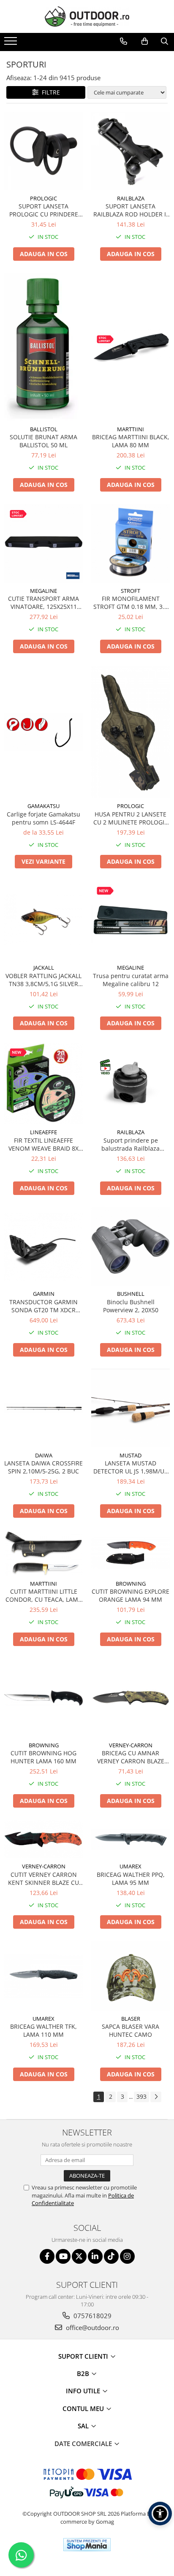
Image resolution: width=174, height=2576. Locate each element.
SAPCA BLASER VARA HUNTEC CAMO (130, 2030)
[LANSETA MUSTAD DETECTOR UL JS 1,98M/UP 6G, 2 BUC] (130, 1408)
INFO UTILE (84, 2391)
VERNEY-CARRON (131, 1745)
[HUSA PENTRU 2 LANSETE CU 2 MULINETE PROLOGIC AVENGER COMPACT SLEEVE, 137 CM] (130, 732)
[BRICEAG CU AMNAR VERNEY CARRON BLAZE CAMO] (130, 1698)
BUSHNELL (131, 1294)
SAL (84, 2426)
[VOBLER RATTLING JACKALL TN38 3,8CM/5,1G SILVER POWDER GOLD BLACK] (43, 920)
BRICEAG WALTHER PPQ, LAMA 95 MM (131, 1879)
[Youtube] (63, 2256)
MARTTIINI (130, 429)
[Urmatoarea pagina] (156, 2097)
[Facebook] (47, 2256)
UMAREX (130, 1866)
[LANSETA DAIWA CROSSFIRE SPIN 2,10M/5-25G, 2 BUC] (43, 1408)
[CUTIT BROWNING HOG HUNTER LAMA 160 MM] (43, 1698)
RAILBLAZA (131, 198)
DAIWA (44, 1455)
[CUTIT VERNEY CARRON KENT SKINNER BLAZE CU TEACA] (43, 1839)
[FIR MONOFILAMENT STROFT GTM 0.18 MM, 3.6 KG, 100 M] (130, 543)
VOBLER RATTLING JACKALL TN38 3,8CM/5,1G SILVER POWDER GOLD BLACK (43, 980)
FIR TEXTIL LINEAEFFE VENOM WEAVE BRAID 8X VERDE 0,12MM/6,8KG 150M (43, 1144)
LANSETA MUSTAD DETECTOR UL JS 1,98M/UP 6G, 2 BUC (130, 1467)
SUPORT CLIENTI (84, 2356)
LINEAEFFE (43, 1132)
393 (141, 2096)
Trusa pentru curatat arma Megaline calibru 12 (131, 980)
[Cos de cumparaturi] (145, 41)
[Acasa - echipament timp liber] (87, 16)
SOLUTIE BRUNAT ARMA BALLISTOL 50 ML (43, 441)
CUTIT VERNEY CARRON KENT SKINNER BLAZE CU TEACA (43, 1879)
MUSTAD (130, 1455)
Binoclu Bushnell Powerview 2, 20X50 (131, 1306)
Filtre (49, 92)
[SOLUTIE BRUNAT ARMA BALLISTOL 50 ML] (43, 347)
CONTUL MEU (84, 2408)
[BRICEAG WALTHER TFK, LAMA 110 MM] (43, 1976)
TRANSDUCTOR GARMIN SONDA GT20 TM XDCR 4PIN (43, 1306)
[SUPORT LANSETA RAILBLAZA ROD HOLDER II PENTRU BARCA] (130, 151)
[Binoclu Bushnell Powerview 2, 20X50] (130, 1246)
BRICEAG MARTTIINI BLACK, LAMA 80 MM (131, 441)
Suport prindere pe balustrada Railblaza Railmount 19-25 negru (130, 1144)
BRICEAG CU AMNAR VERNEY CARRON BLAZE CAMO (131, 1757)
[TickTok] (111, 2256)
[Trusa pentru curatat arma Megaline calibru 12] (130, 920)
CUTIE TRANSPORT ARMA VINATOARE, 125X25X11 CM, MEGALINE (43, 603)
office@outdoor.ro (92, 2327)
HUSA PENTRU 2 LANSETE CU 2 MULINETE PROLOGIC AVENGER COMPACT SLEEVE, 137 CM (131, 818)
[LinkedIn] (95, 2256)
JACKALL (44, 968)
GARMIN (44, 1294)
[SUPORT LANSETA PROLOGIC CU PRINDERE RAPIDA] (43, 151)
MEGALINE (43, 591)
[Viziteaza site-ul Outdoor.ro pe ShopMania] (87, 2545)
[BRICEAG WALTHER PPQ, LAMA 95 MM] (130, 1839)
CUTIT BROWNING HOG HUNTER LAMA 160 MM (43, 1757)
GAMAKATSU (43, 806)
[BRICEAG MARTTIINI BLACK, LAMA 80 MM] (130, 347)
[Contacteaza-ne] (124, 41)
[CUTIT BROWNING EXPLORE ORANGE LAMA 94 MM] (130, 1553)
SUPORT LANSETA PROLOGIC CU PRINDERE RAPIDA (44, 210)
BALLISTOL (44, 429)
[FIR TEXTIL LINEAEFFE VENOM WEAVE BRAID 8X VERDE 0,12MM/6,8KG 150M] (43, 1083)
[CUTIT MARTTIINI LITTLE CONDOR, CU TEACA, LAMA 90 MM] (43, 1553)
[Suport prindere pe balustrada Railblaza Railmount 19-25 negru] (130, 1084)
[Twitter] (79, 2256)
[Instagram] (127, 2256)
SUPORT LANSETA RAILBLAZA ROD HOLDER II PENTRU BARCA (130, 210)
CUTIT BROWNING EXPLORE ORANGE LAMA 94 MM (130, 1595)
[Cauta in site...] (164, 41)
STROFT (130, 591)
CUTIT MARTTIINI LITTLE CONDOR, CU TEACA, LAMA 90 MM (44, 1595)
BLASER (131, 2019)
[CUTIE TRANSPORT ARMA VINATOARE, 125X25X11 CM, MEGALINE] (43, 543)
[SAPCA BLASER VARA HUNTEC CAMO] (130, 1976)
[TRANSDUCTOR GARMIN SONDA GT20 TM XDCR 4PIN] (43, 1247)
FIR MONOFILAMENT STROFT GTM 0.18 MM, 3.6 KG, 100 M (130, 603)
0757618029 (92, 2316)
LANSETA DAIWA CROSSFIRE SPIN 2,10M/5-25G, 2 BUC (43, 1467)
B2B (84, 2373)
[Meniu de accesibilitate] (160, 2514)
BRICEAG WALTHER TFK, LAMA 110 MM (43, 2030)
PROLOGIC (43, 198)
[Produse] (12, 43)
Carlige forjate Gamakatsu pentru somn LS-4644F (43, 818)
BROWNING (131, 1584)
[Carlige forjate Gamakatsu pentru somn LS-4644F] (43, 732)
